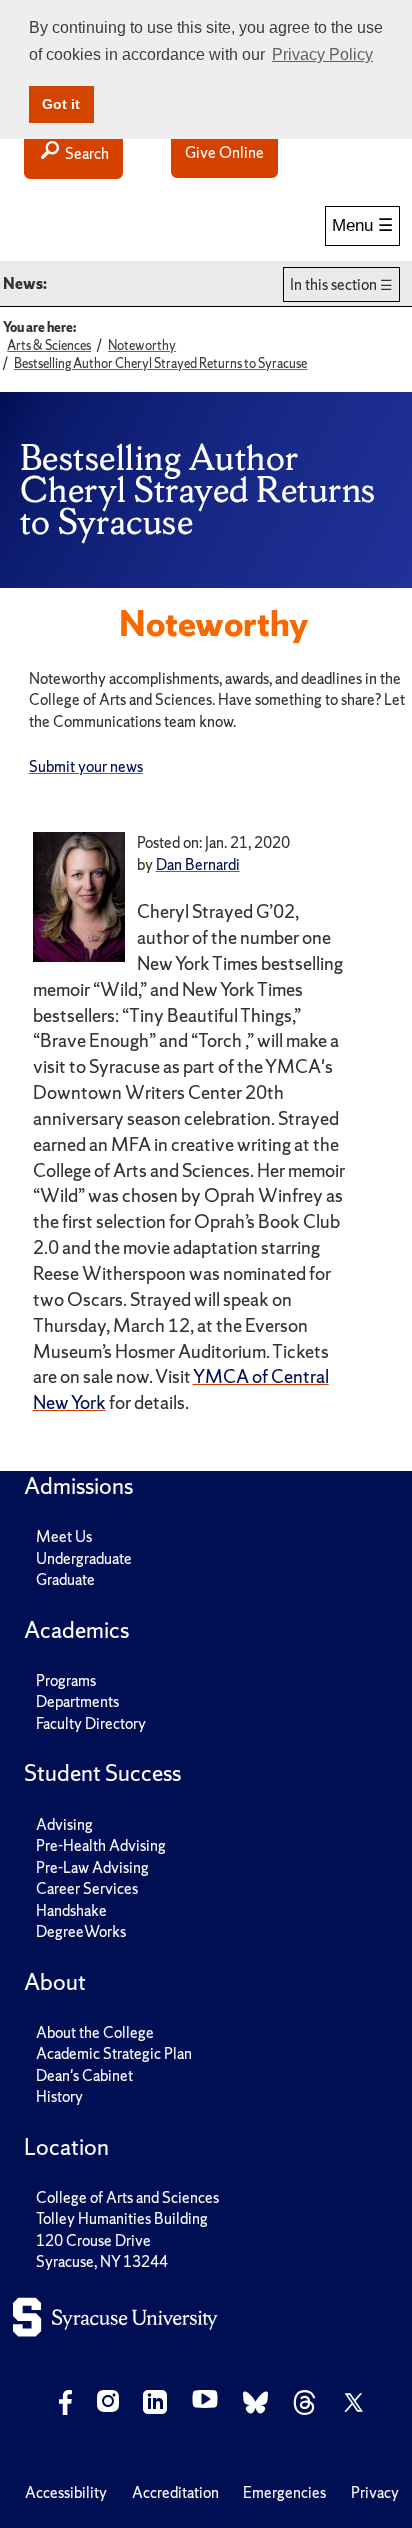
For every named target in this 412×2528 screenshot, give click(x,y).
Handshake (71, 1910)
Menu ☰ (362, 225)
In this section (333, 284)
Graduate (65, 1579)
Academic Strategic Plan (114, 2053)
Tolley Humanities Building (122, 2218)
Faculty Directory (91, 1723)
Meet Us (64, 1536)
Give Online (224, 152)
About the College (95, 2032)
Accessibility (66, 2492)
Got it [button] (61, 104)
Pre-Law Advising (92, 1867)
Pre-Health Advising (101, 1845)
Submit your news (86, 766)
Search (85, 153)
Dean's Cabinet (84, 2075)
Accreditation (175, 2492)
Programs (66, 1680)
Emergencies (284, 2492)
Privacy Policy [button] (322, 54)
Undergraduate (84, 1558)
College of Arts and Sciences (127, 2197)
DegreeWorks (81, 1931)
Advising (64, 1824)
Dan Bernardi (198, 864)
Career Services (87, 1888)
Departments (77, 1701)
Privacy (375, 2492)
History (59, 2096)
